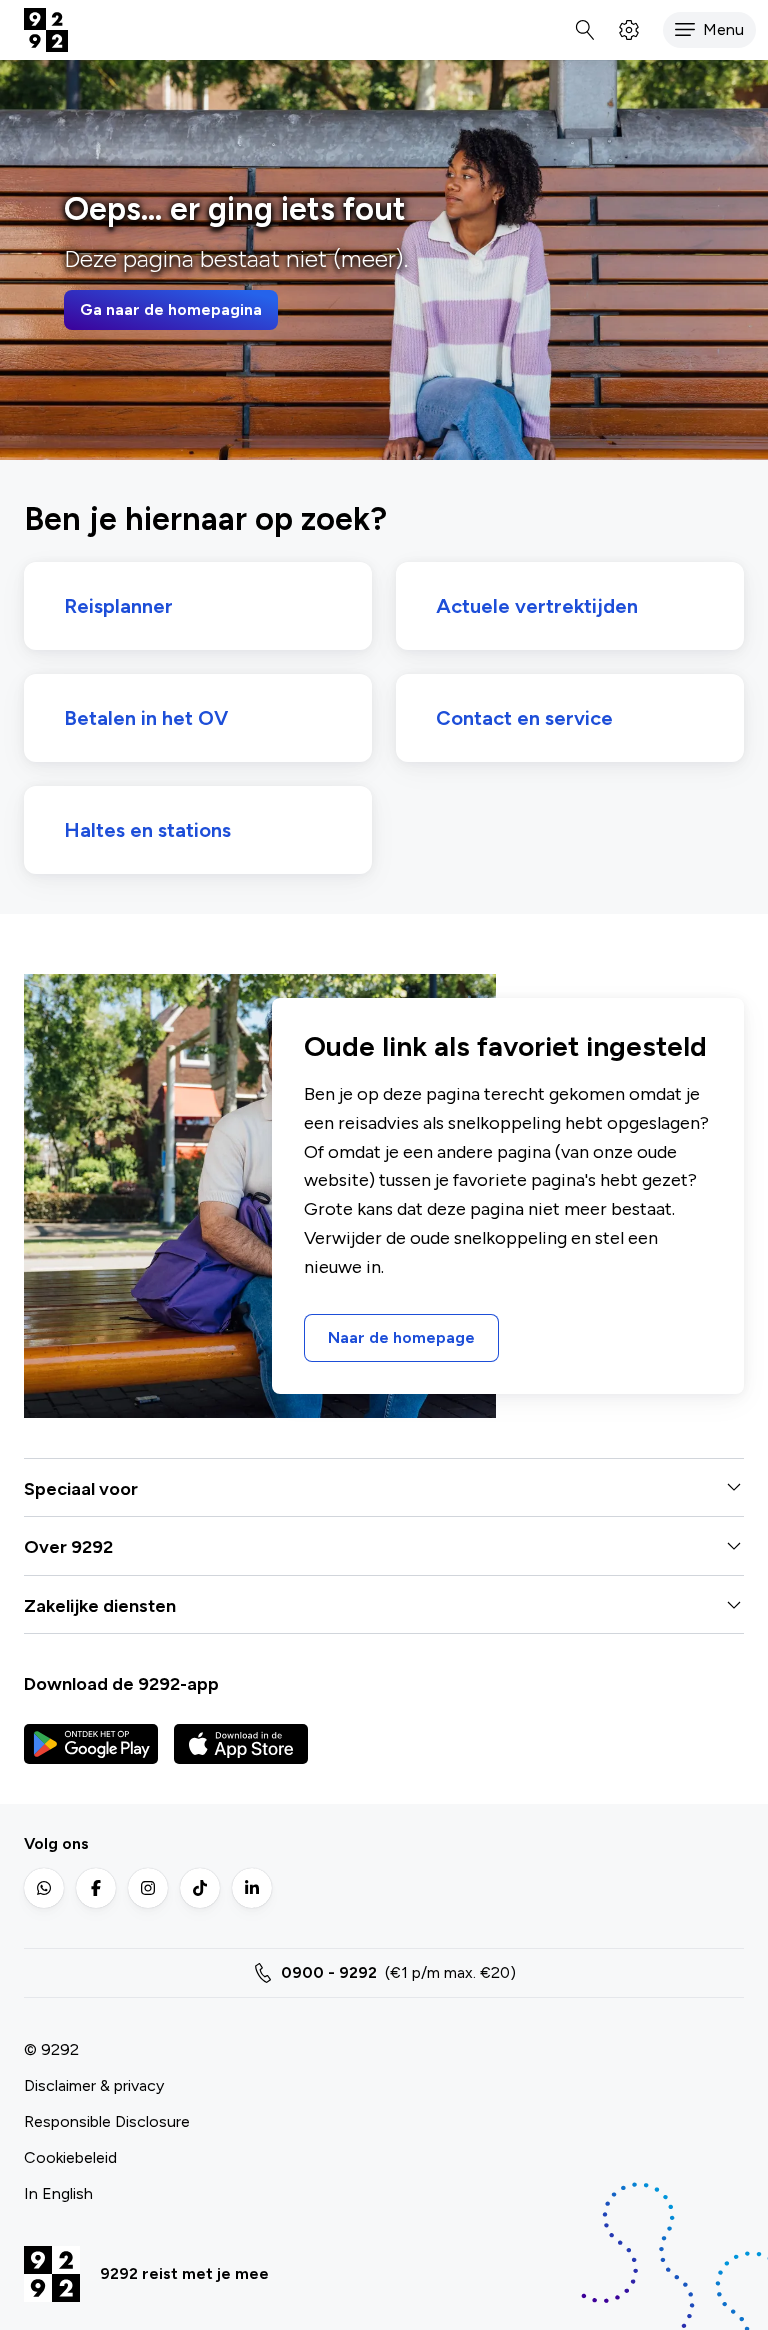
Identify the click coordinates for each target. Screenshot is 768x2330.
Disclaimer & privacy (94, 2085)
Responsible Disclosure (107, 2121)
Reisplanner (118, 606)
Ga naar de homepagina (171, 309)
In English (58, 2193)
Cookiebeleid (70, 2157)
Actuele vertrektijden (537, 606)
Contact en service (524, 718)
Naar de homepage (401, 1337)
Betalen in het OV (146, 718)
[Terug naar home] (46, 30)
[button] (709, 30)
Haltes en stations (147, 830)
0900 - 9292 (329, 1972)
